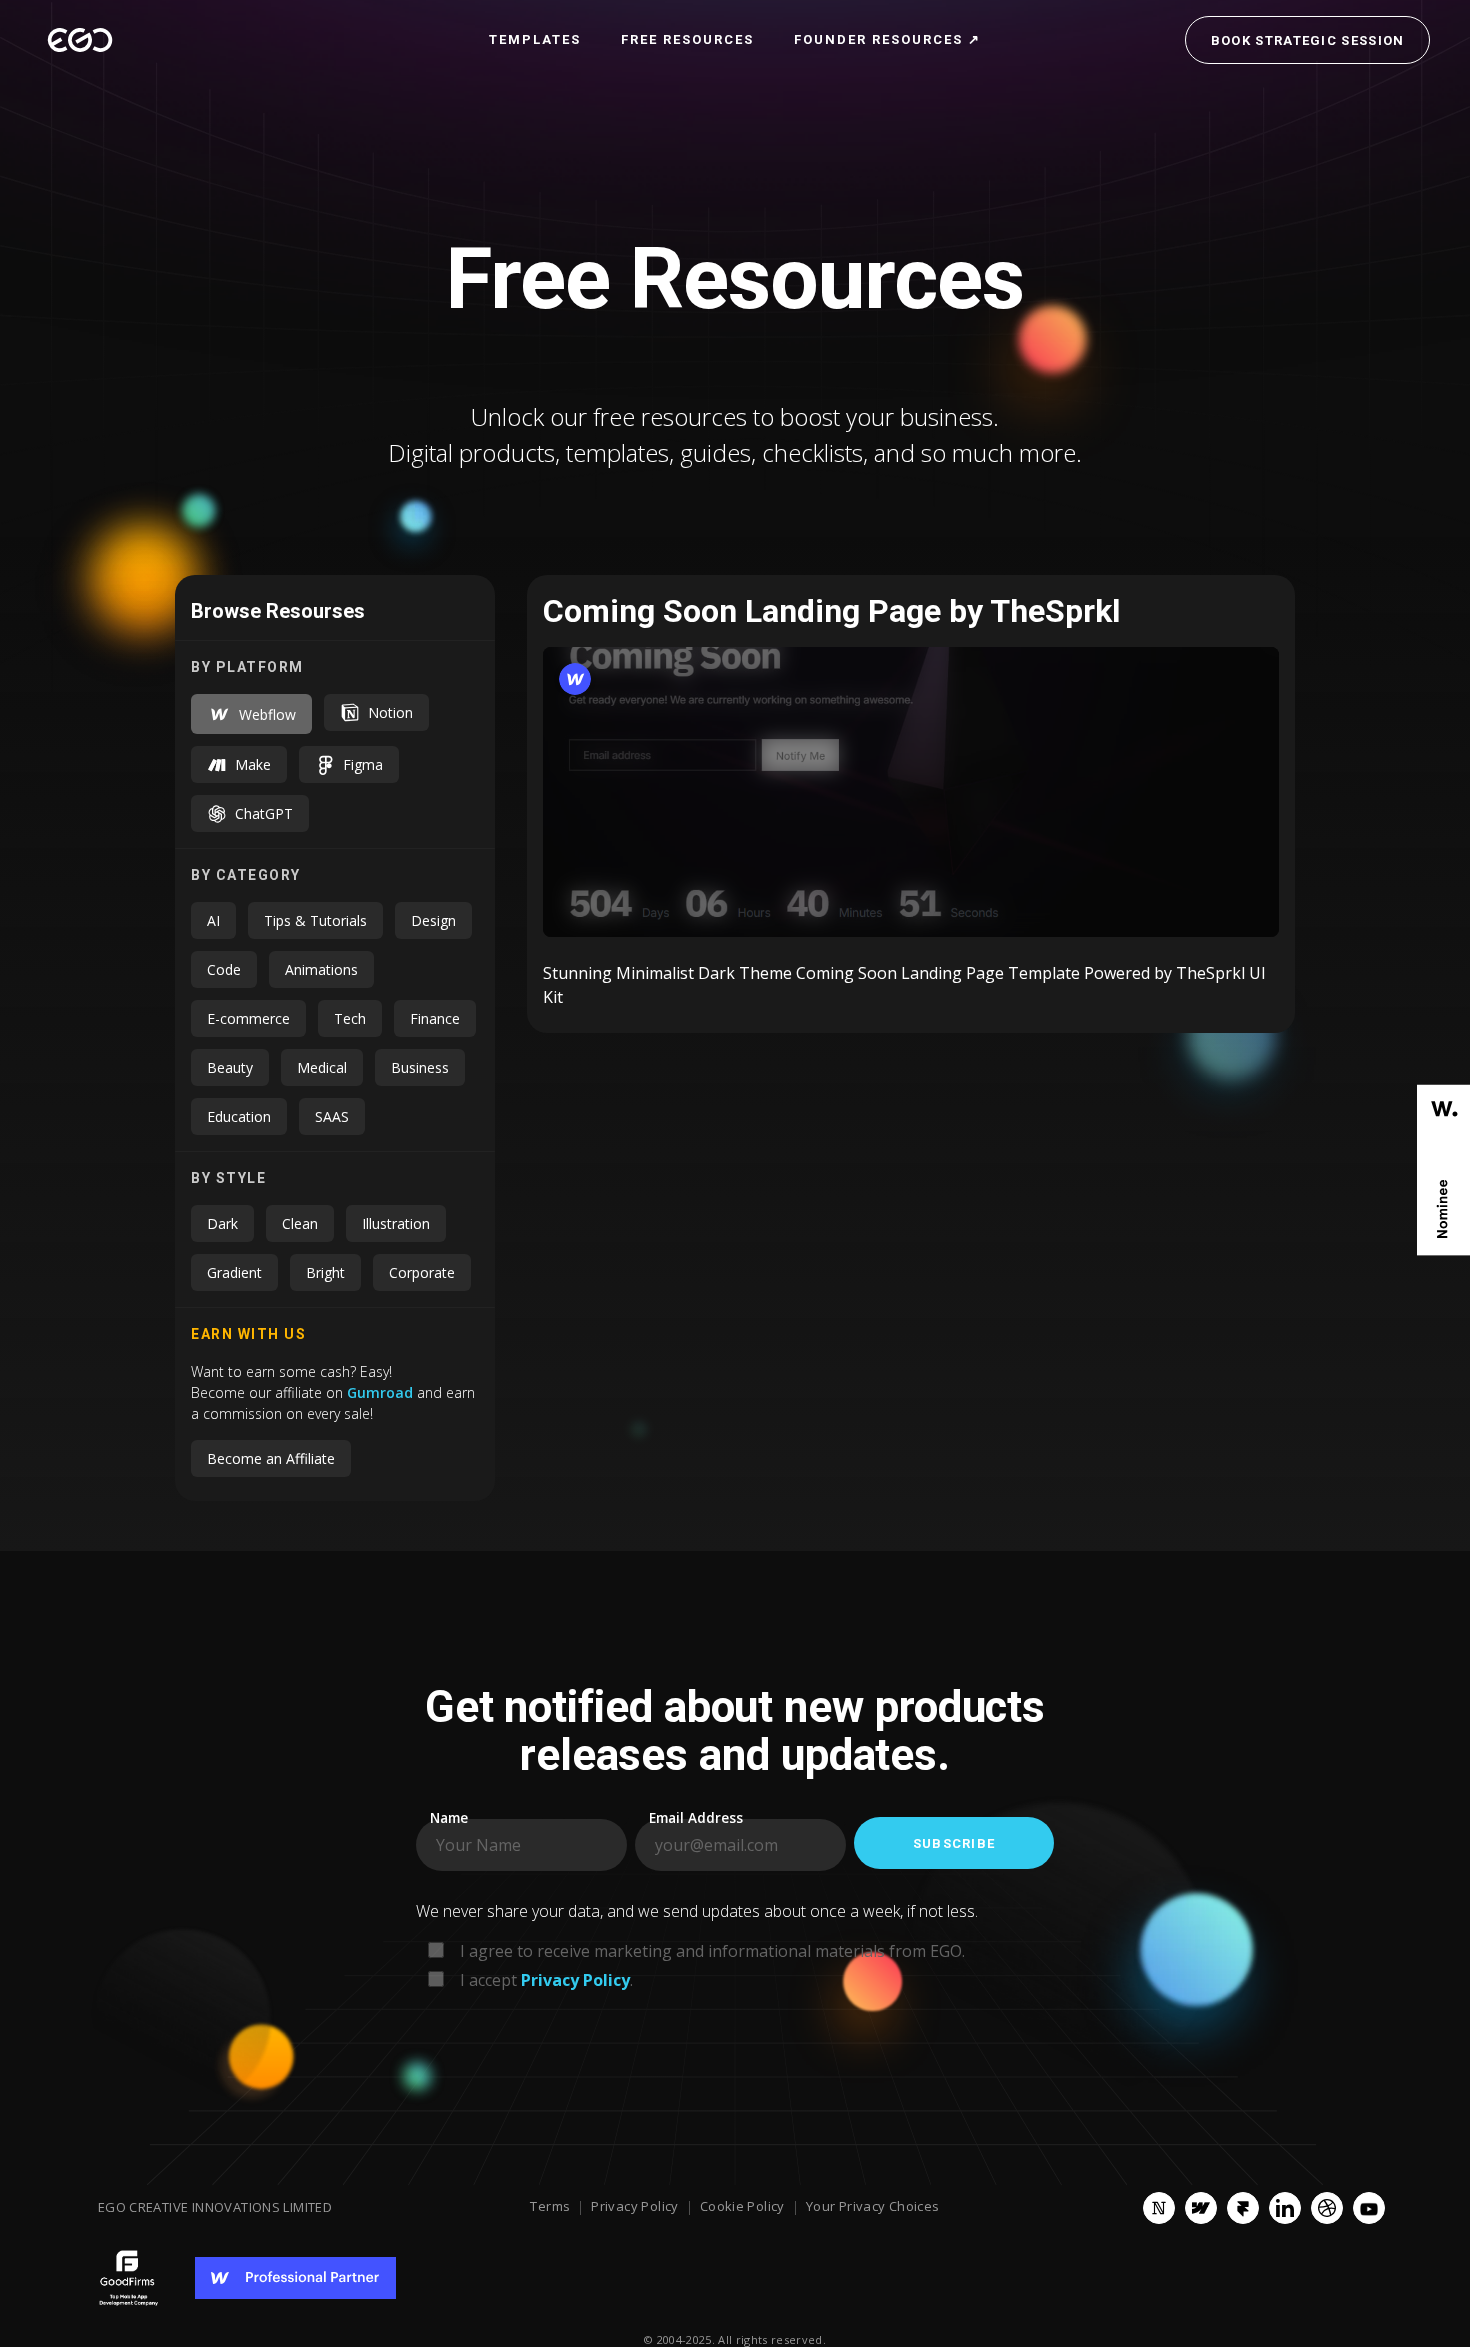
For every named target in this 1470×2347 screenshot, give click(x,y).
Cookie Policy (742, 2207)
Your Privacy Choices (873, 2207)
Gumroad (382, 1392)
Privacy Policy (634, 2207)
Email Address (696, 1818)
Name (449, 1818)
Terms (550, 2207)
